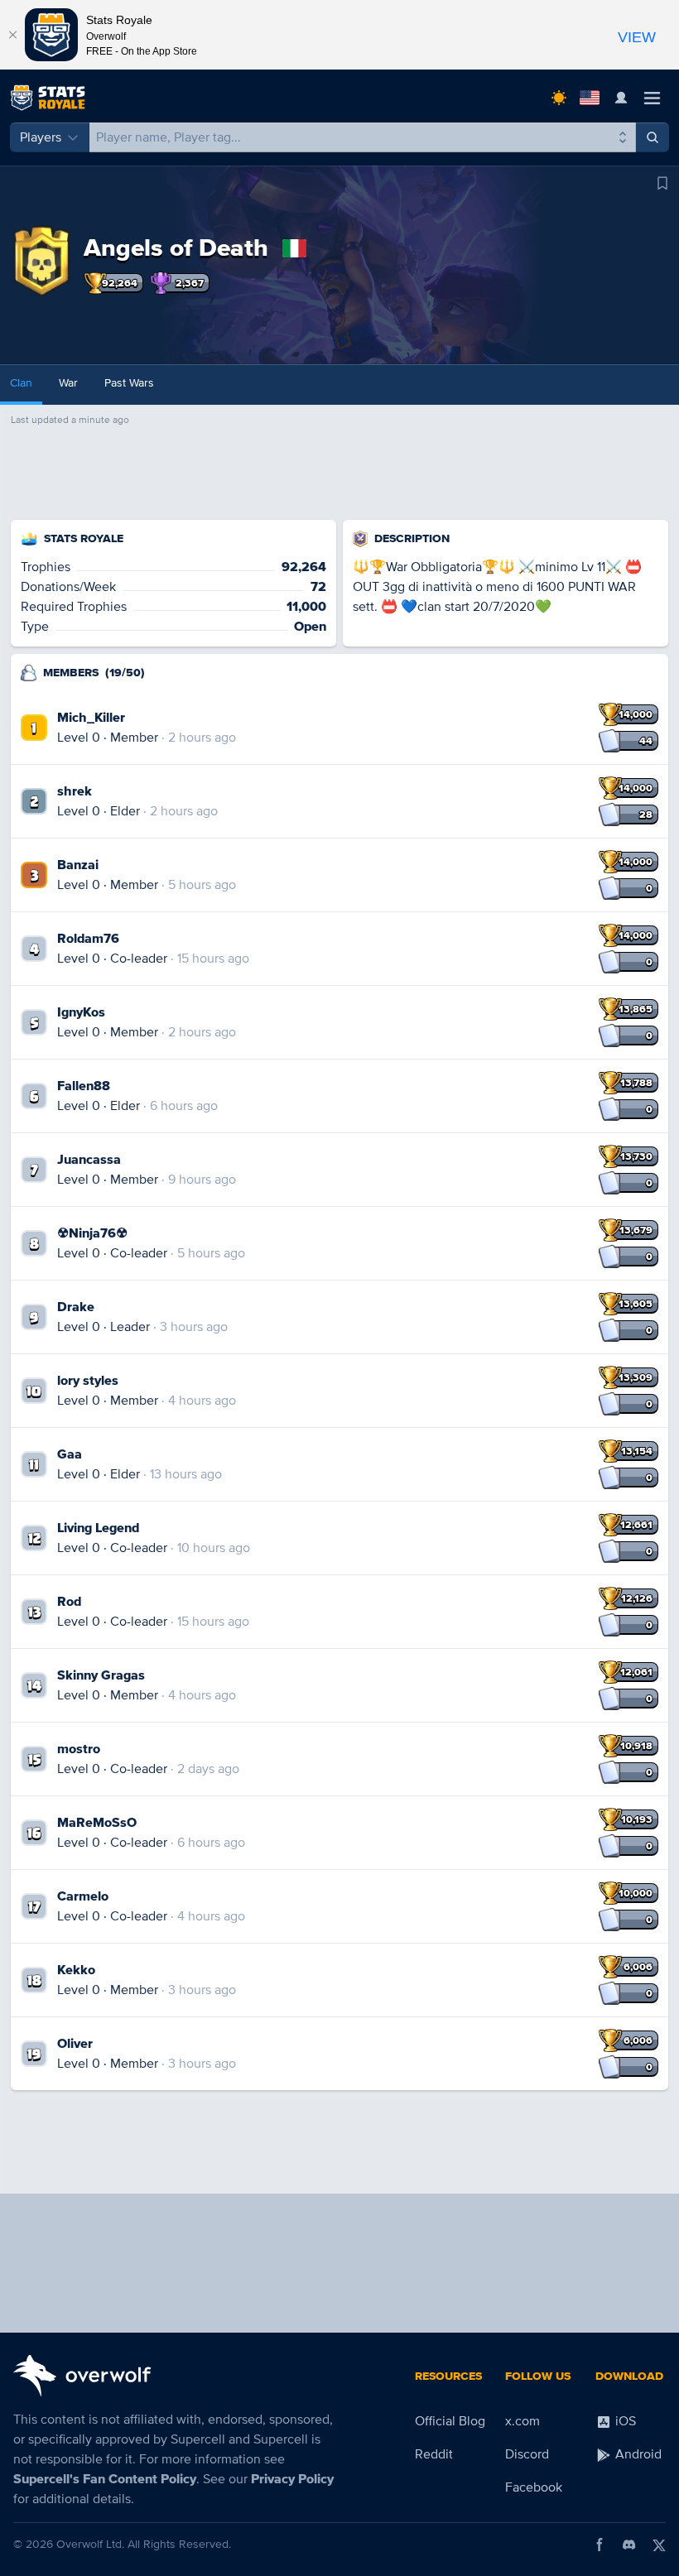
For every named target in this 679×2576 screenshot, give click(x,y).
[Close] (12, 35)
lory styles (88, 1381)
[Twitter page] (659, 2545)
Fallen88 (84, 1086)
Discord (527, 2454)
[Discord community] (629, 2545)
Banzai (78, 865)
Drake (76, 1307)
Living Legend (98, 1528)
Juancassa (89, 1160)
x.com (522, 2421)
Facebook (534, 2487)
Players (41, 137)
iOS (624, 2421)
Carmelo (83, 1896)
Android (637, 2454)
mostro (79, 1749)
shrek (75, 791)
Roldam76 (88, 939)
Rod (69, 1602)
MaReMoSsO (97, 1823)
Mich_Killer (91, 718)
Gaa (70, 1454)
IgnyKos (81, 1012)
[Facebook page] (600, 2545)
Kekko (76, 1970)
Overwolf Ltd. (90, 2544)
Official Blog (450, 2421)
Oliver (75, 2044)
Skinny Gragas (101, 1675)
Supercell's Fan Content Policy (105, 2479)
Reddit (434, 2454)
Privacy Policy (292, 2479)
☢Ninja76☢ (92, 1233)
